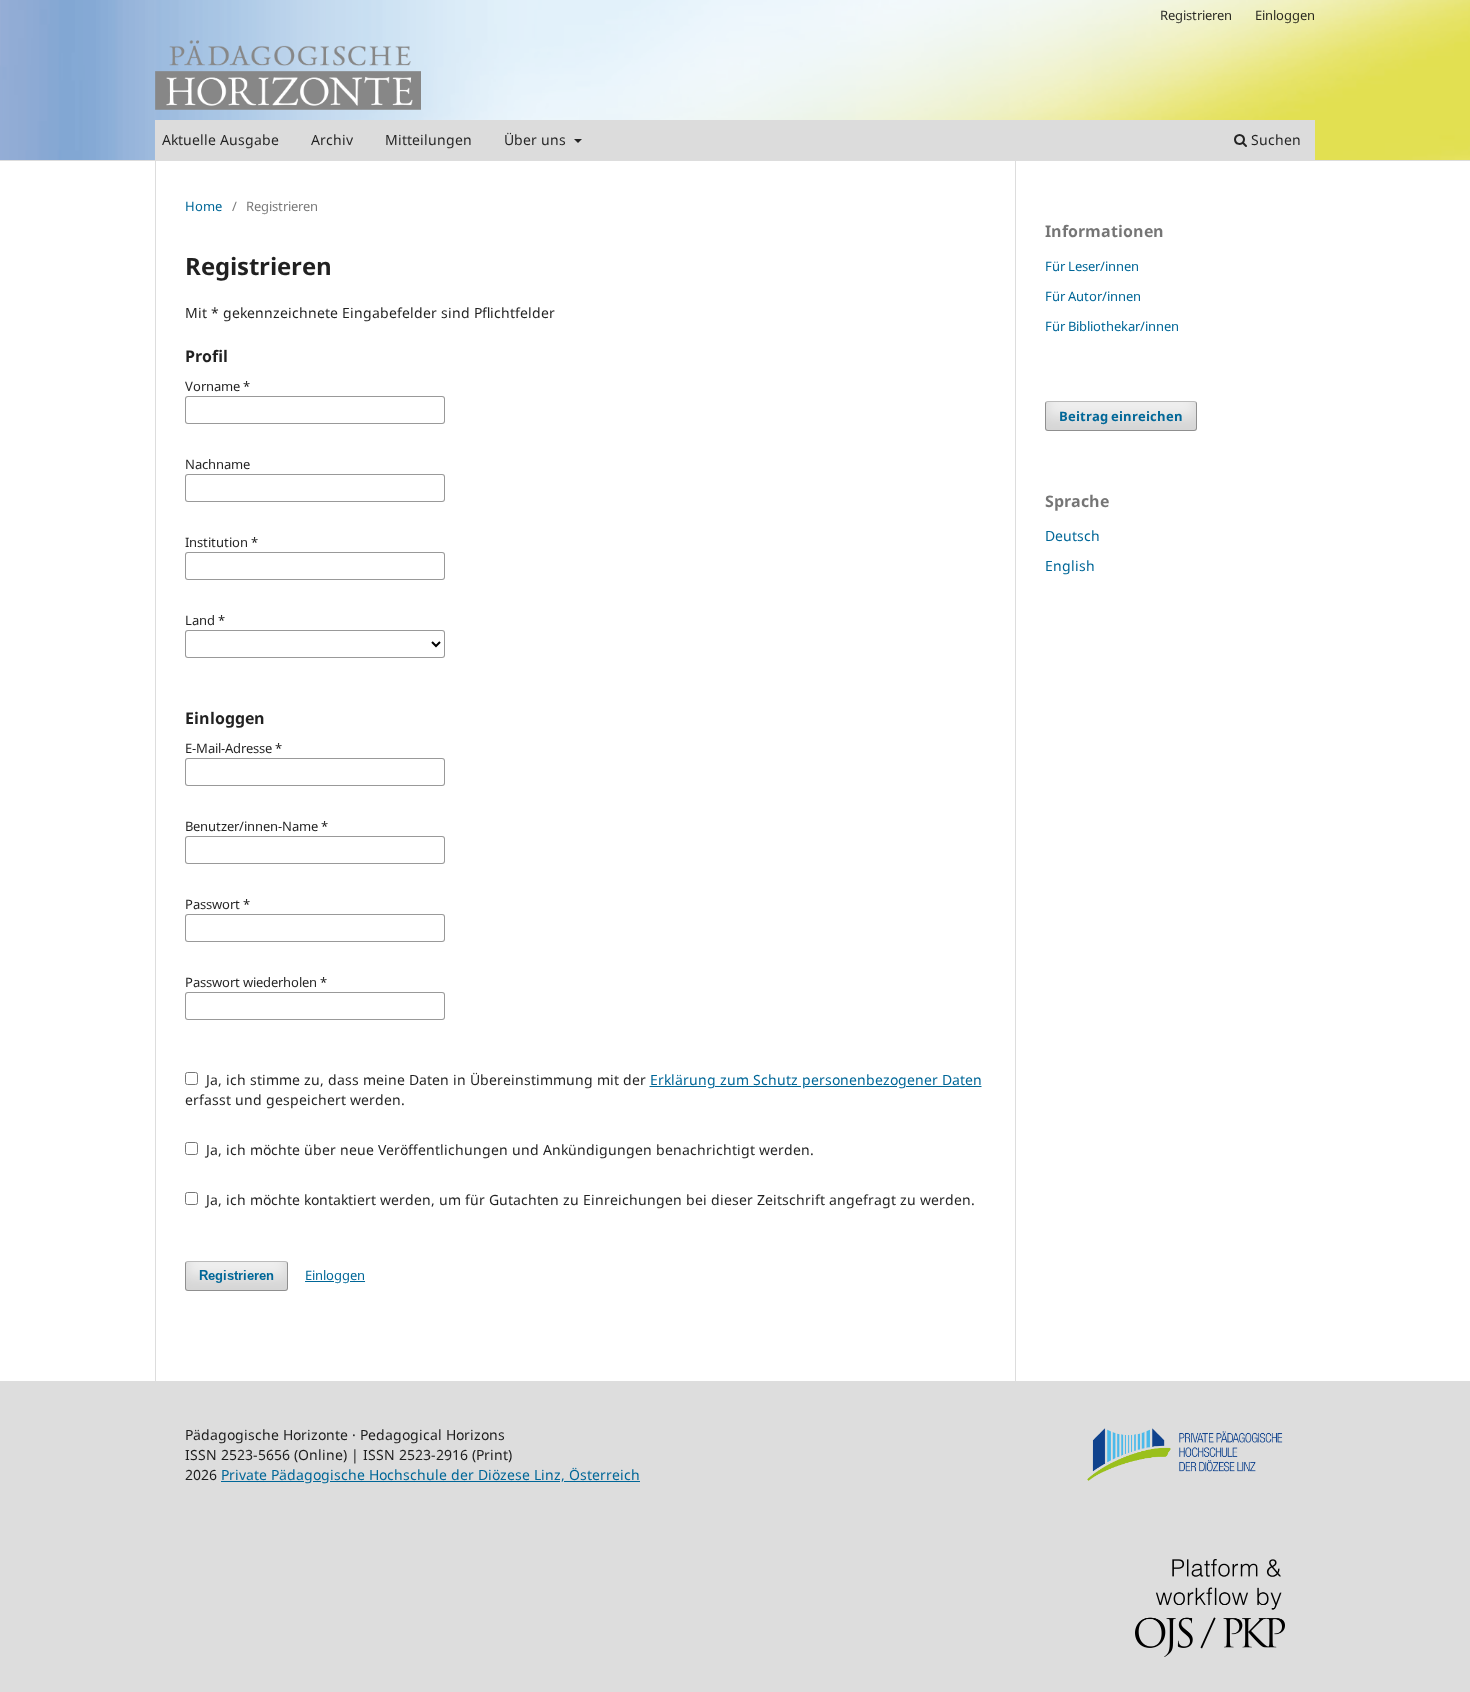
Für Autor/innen (1093, 296)
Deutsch (1072, 535)
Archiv (332, 139)
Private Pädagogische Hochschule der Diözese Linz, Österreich (430, 1474)
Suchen (1274, 139)
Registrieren (1196, 15)
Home (203, 206)
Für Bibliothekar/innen (1112, 326)
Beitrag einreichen (1121, 416)
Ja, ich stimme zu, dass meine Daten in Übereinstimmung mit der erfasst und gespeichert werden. (583, 1089)
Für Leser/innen (1092, 266)
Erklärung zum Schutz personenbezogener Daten (816, 1079)
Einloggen (1285, 15)
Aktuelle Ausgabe (220, 139)
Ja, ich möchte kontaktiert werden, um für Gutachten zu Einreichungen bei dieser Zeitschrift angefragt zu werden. (588, 1199)
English (1070, 565)
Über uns (537, 139)
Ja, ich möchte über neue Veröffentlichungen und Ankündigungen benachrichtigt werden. (508, 1149)
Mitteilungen (428, 139)
